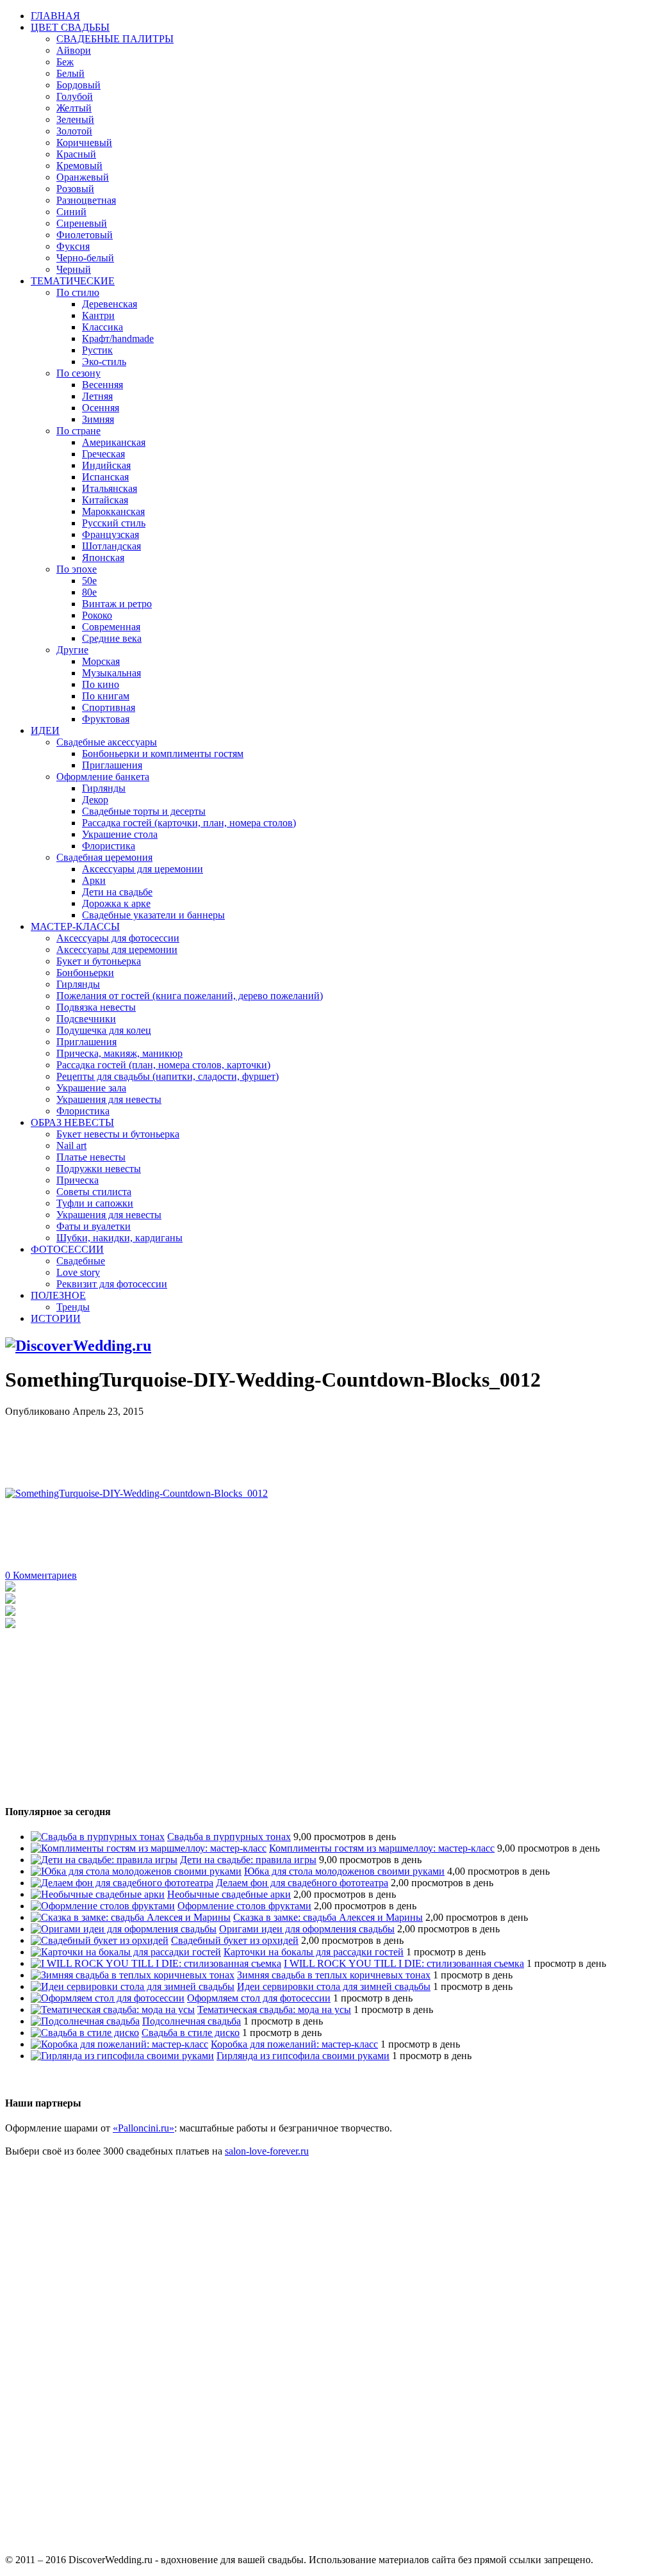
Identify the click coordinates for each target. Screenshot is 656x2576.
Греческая (103, 454)
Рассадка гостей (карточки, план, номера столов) (189, 823)
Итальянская (110, 488)
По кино (101, 684)
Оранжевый (83, 177)
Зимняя (98, 419)
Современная (111, 627)
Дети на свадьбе (117, 892)
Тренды (73, 1307)
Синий (71, 212)
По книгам (106, 696)
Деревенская (110, 304)
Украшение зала (91, 1088)
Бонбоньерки (85, 973)
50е (89, 581)
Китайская (105, 500)
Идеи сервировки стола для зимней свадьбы (334, 1986)
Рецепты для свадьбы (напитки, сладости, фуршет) (168, 1076)
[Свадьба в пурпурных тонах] (98, 1837)
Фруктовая (106, 719)
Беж (65, 62)
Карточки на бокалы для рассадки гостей (314, 1952)
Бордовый (78, 85)
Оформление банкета (103, 777)
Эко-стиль (104, 362)
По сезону (78, 373)
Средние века (112, 638)
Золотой (74, 131)
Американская (114, 442)
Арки (94, 880)
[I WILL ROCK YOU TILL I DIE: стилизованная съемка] (156, 1963)
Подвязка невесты (96, 1007)
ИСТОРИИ (56, 1318)
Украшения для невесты (109, 1099)
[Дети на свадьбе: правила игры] (104, 1860)
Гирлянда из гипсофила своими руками (303, 2056)
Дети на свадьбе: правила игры (248, 1860)
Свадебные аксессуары (107, 742)
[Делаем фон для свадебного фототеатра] (122, 1883)
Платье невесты (91, 1157)
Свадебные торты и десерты (144, 811)
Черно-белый (85, 258)
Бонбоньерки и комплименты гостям (163, 754)
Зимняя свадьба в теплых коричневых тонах (334, 1975)
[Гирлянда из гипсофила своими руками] (122, 2056)
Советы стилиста (94, 1192)
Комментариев (41, 1575)
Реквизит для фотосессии (112, 1284)
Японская (103, 558)
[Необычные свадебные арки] (98, 1894)
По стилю (78, 292)
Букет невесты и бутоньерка (118, 1134)
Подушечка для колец (104, 1030)
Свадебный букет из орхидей (235, 1940)
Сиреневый (82, 223)
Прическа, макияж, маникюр (119, 1053)
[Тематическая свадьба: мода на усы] (113, 2009)
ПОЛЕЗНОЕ (58, 1295)
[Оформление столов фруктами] (103, 1906)
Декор (95, 800)
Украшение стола (120, 834)
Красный (76, 154)
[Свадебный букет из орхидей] (100, 1940)
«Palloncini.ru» (143, 2128)
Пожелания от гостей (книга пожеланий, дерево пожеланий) (190, 996)
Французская (111, 534)
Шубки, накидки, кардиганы (119, 1238)
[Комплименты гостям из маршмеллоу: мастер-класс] (149, 1848)
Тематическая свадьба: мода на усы (274, 2009)
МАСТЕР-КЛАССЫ (75, 926)
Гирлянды (104, 788)
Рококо (97, 615)
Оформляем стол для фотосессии (259, 1998)
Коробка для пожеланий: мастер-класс (294, 2044)
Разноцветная (86, 200)
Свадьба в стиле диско (191, 2033)
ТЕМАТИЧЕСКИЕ (73, 281)
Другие (72, 650)
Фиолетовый (85, 235)
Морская (101, 661)
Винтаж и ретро (117, 604)
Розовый (75, 189)
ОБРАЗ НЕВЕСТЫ (72, 1122)
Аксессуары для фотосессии (118, 938)
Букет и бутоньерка (99, 961)
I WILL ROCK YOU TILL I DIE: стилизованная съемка (404, 1963)
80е (89, 592)
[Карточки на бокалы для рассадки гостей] (126, 1952)
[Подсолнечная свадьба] (85, 2021)
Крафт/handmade (118, 338)
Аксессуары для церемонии (143, 869)
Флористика (109, 846)
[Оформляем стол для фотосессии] (108, 1998)
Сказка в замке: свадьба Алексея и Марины (328, 1917)
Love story (78, 1272)
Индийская (106, 465)
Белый (70, 73)
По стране (78, 431)
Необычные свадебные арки (229, 1894)
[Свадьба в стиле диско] (85, 2033)
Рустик (97, 350)
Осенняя (101, 408)
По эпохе (77, 569)
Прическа (78, 1180)
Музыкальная (111, 673)
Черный (74, 269)
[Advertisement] (238, 1446)
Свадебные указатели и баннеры (153, 915)
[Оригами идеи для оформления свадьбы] (124, 1929)
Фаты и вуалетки (94, 1226)
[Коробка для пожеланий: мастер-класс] (119, 2044)
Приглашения (112, 765)
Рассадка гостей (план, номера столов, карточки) (163, 1065)
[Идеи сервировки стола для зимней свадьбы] (133, 1986)
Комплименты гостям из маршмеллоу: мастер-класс (382, 1848)
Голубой (75, 96)
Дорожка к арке (116, 903)
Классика (102, 327)
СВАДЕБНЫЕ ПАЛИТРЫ (115, 39)
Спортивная (109, 707)
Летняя (97, 396)
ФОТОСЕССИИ (67, 1249)
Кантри (98, 315)
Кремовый (79, 166)
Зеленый (75, 119)
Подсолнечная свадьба (192, 2021)
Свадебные (81, 1261)
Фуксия (73, 246)
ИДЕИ (45, 730)
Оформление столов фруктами (244, 1906)
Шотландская (111, 546)
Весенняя (102, 385)
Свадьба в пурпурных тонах (229, 1837)
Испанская (105, 477)
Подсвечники (86, 1019)
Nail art (71, 1145)
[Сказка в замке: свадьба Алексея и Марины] (131, 1917)
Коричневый (84, 143)
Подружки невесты (99, 1169)
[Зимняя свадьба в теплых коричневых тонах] (133, 1975)
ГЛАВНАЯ (55, 16)
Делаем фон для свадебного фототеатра (302, 1883)
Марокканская (113, 511)
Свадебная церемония (104, 857)
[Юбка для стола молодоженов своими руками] (136, 1871)
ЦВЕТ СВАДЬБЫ (70, 27)
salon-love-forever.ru (267, 2151)
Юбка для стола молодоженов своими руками (344, 1871)
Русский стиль (114, 523)
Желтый (74, 108)
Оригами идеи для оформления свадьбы (307, 1929)
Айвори (74, 50)
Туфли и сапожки (95, 1203)
